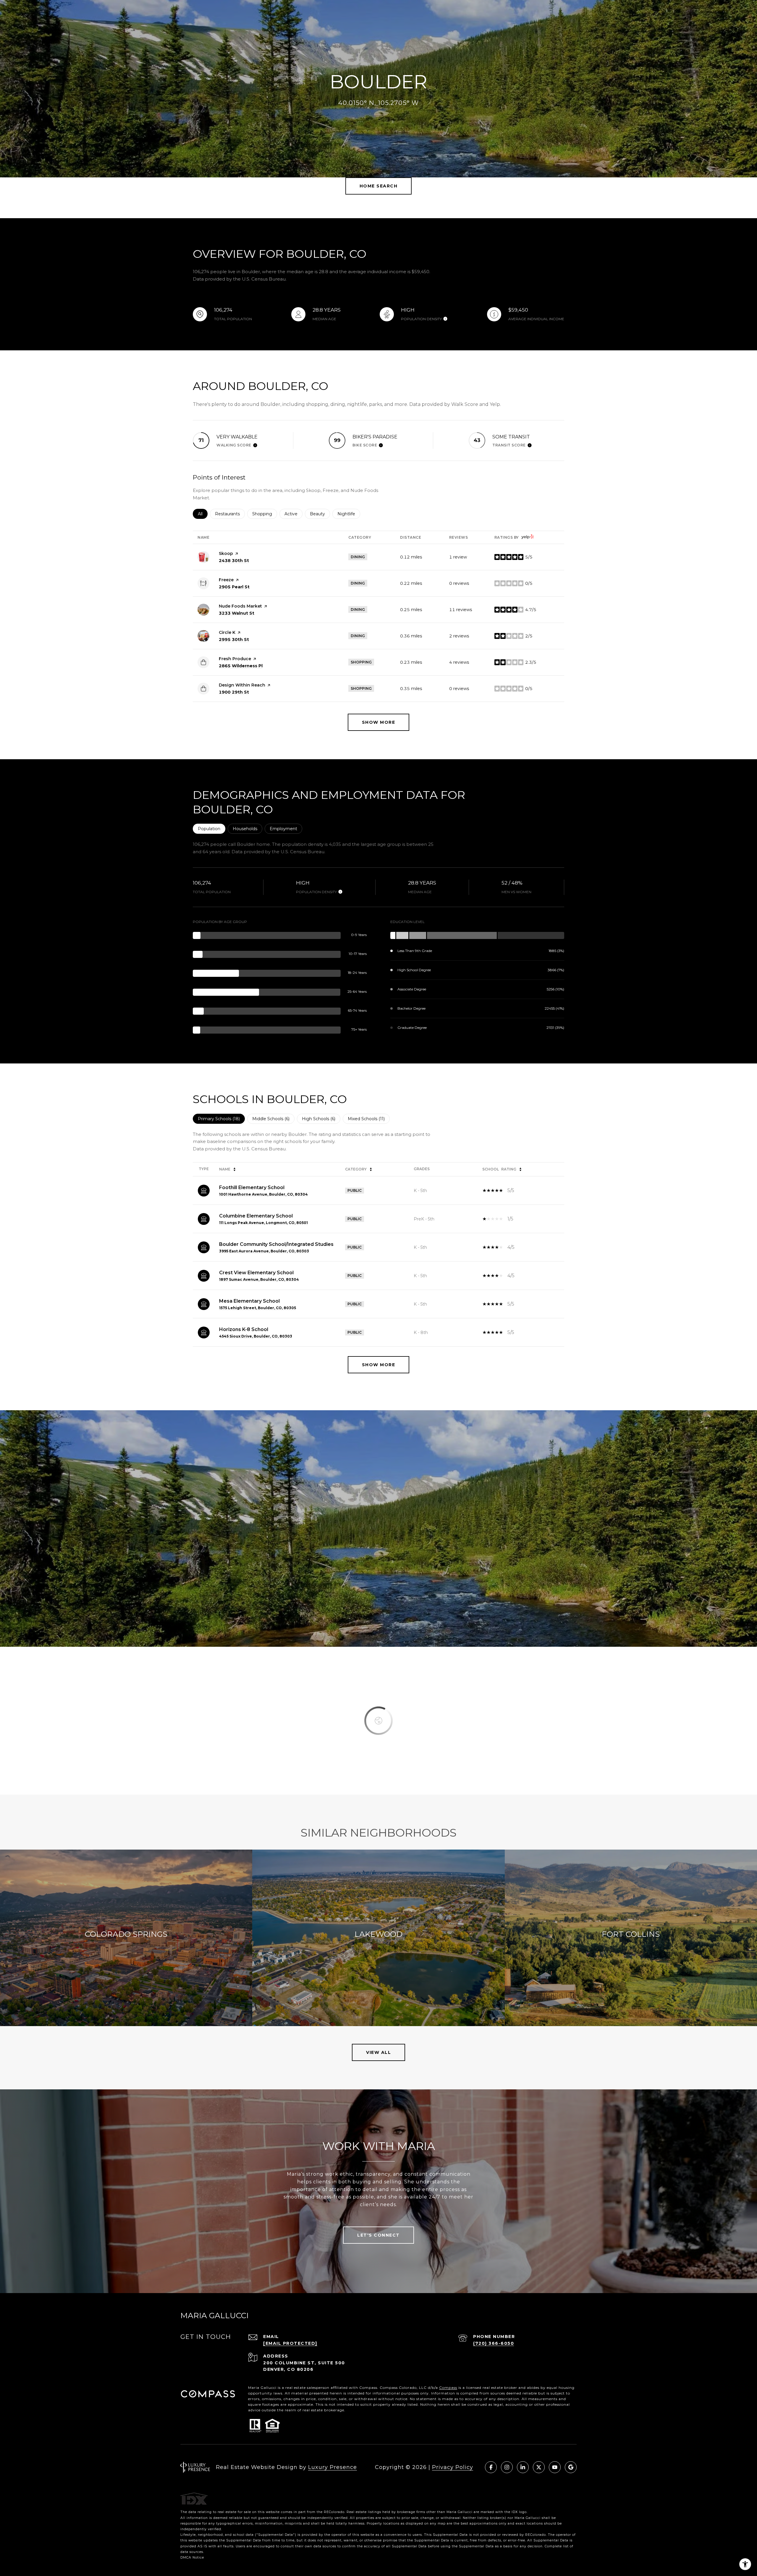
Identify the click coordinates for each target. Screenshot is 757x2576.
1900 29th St (234, 692)
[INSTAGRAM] (507, 2467)
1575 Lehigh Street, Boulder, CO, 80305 (258, 1308)
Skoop (226, 553)
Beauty (320, 514)
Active (293, 514)
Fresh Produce (235, 659)
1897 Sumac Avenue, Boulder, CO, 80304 (259, 1279)
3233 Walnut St (237, 613)
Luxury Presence (333, 2467)
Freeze (226, 580)
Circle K (227, 632)
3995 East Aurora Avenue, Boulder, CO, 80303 (264, 1251)
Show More (379, 1365)
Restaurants (230, 514)
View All (378, 2052)
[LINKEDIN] (523, 2467)
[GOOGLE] (571, 2467)
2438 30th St (234, 561)
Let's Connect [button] (378, 2235)
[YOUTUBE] (555, 2467)
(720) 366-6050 (494, 2343)
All (203, 514)
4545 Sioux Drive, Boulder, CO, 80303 (256, 1336)
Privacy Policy (453, 2467)
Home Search (379, 186)
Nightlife (349, 514)
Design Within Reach (242, 685)
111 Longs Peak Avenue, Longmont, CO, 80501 (263, 1223)
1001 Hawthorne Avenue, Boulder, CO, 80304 (263, 1194)
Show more (379, 722)
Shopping (265, 514)
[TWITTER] (539, 2467)
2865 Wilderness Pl (241, 666)
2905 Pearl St (234, 587)
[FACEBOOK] (491, 2467)
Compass (448, 2388)
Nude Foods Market (240, 606)
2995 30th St (234, 639)
